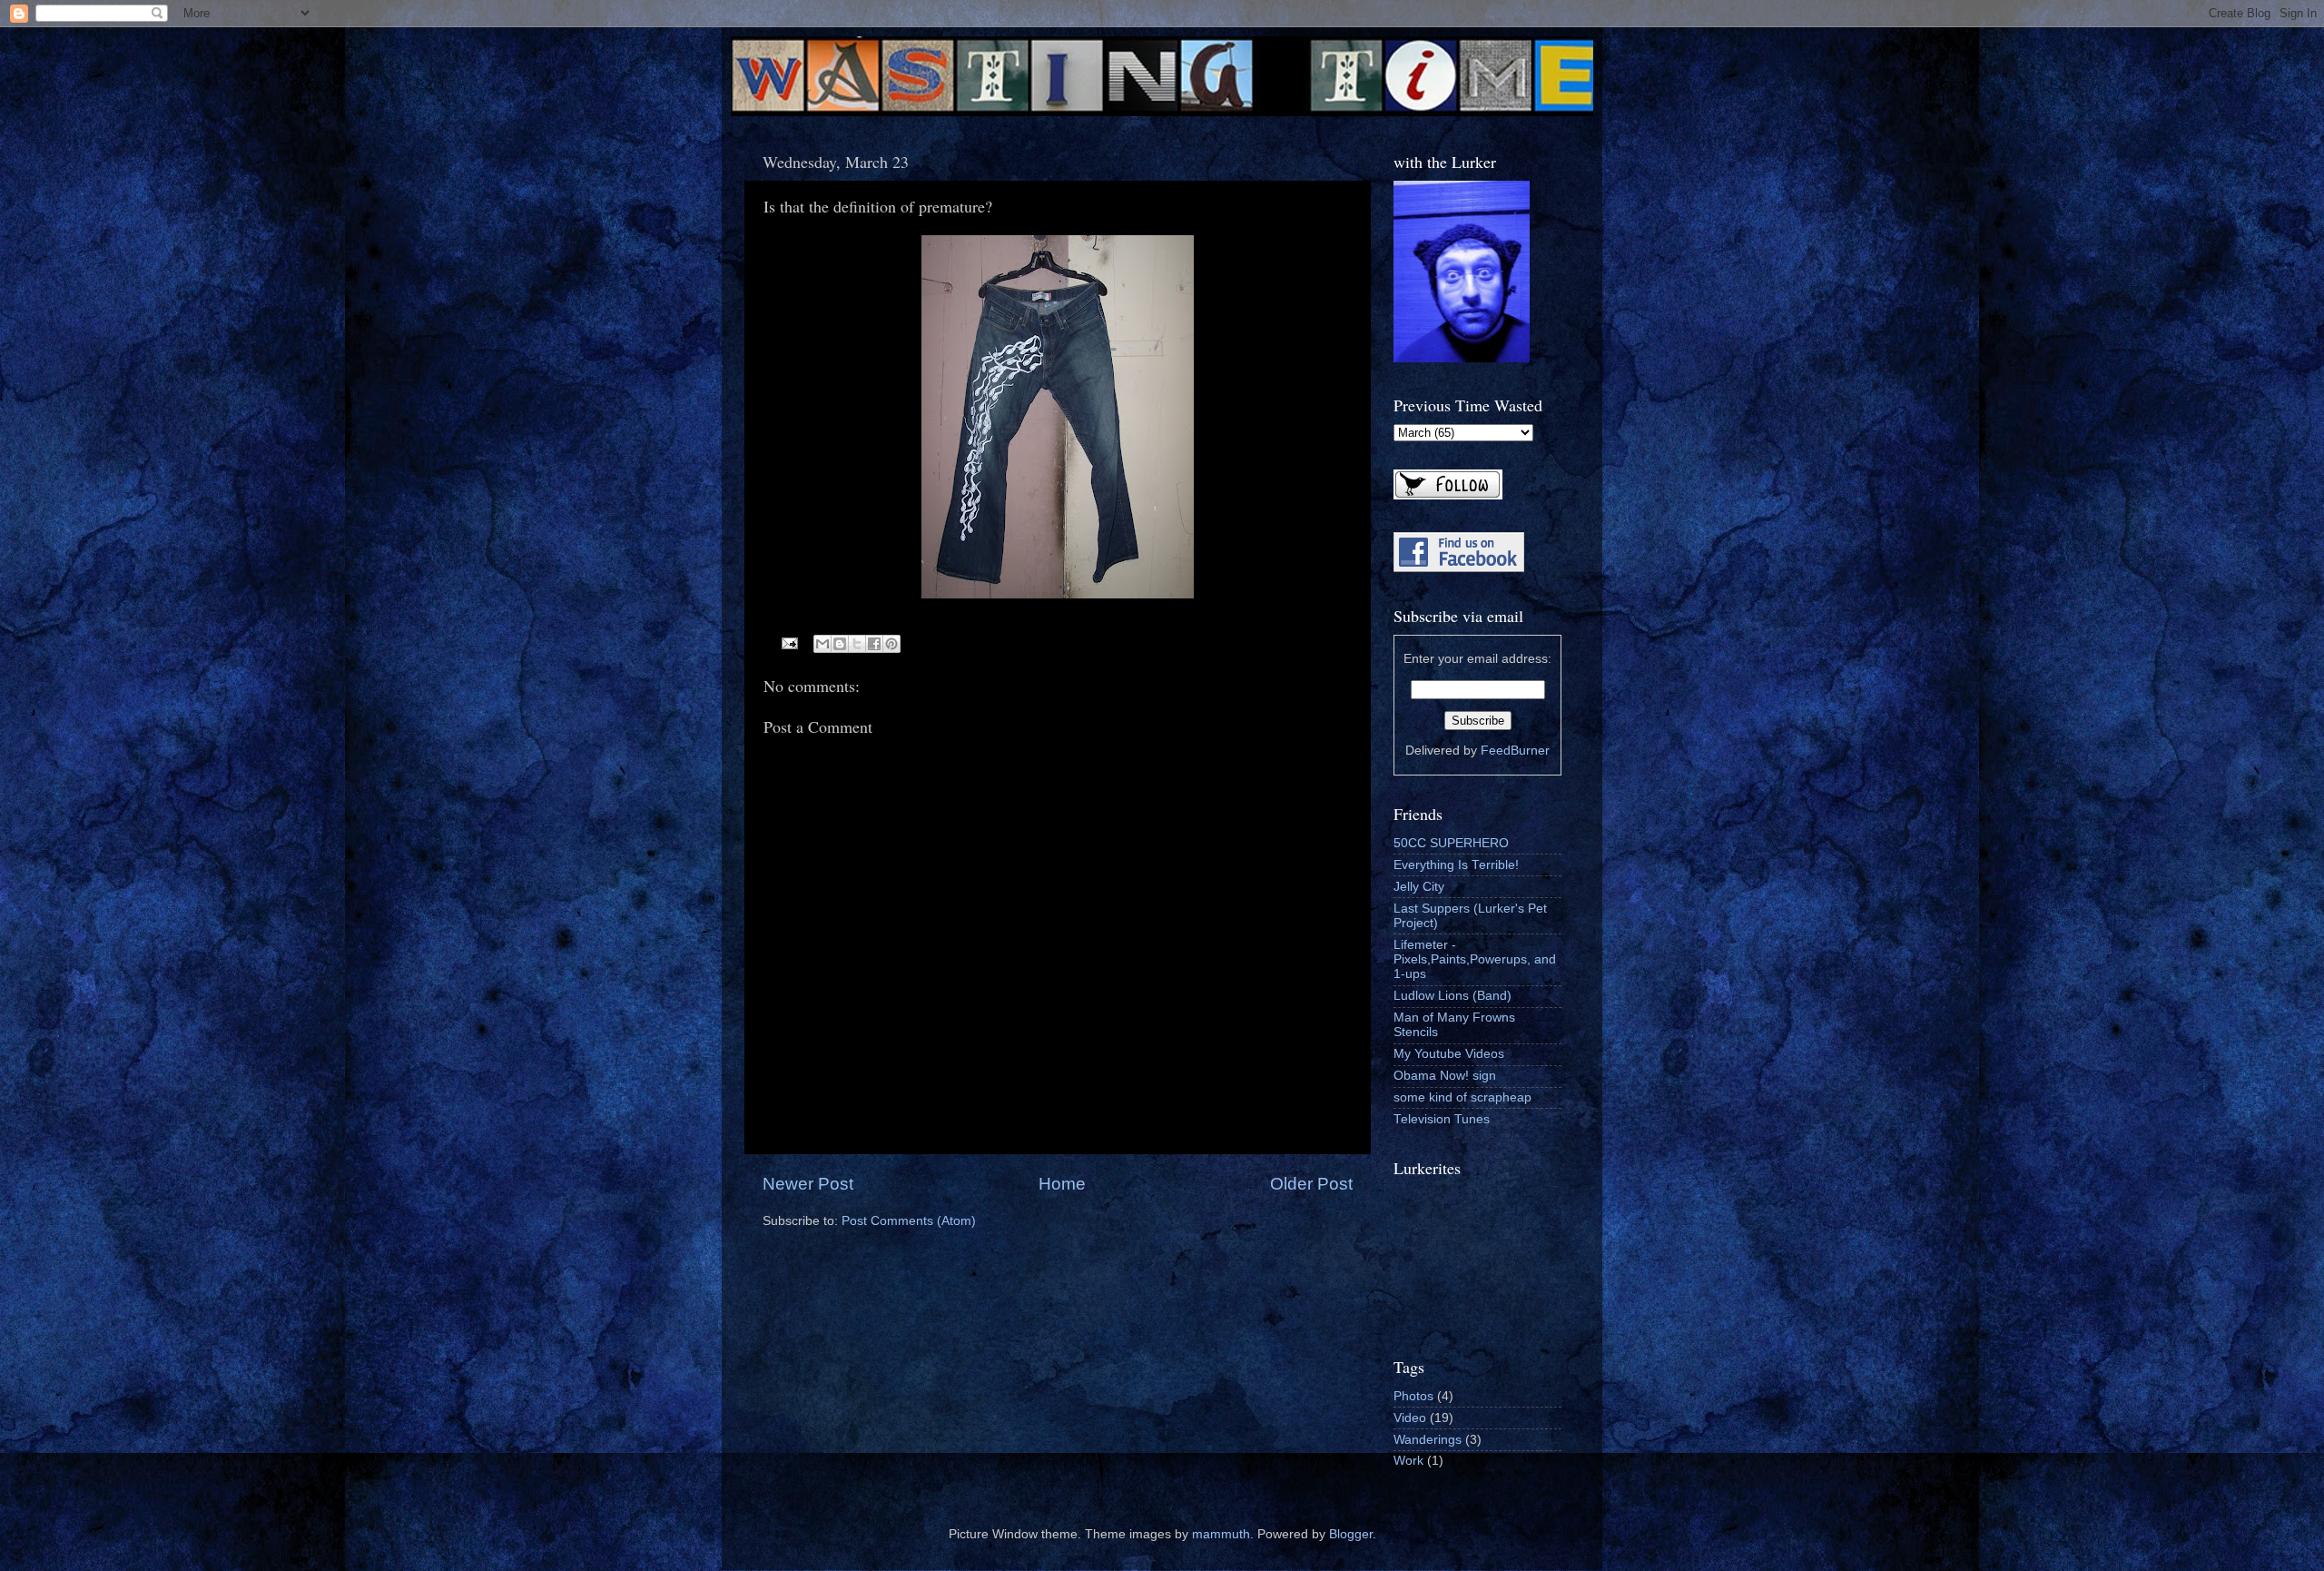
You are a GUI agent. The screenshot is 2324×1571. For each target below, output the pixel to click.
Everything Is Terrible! (1456, 865)
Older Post (1311, 1184)
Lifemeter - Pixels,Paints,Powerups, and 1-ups (1475, 959)
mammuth (1221, 1534)
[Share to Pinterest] (891, 644)
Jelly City (1419, 887)
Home (1062, 1184)
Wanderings (1428, 1440)
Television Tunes (1442, 1119)
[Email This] (822, 644)
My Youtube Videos (1449, 1054)
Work (1408, 1461)
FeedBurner (1515, 751)
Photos (1413, 1396)
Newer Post (808, 1184)
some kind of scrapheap (1462, 1097)
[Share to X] (857, 644)
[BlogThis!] (840, 644)
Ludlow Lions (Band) (1452, 996)
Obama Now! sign (1445, 1076)
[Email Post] (789, 642)
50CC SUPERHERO (1451, 843)
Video (1410, 1418)
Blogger (1351, 1534)
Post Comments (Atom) (909, 1221)
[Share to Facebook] (874, 644)
